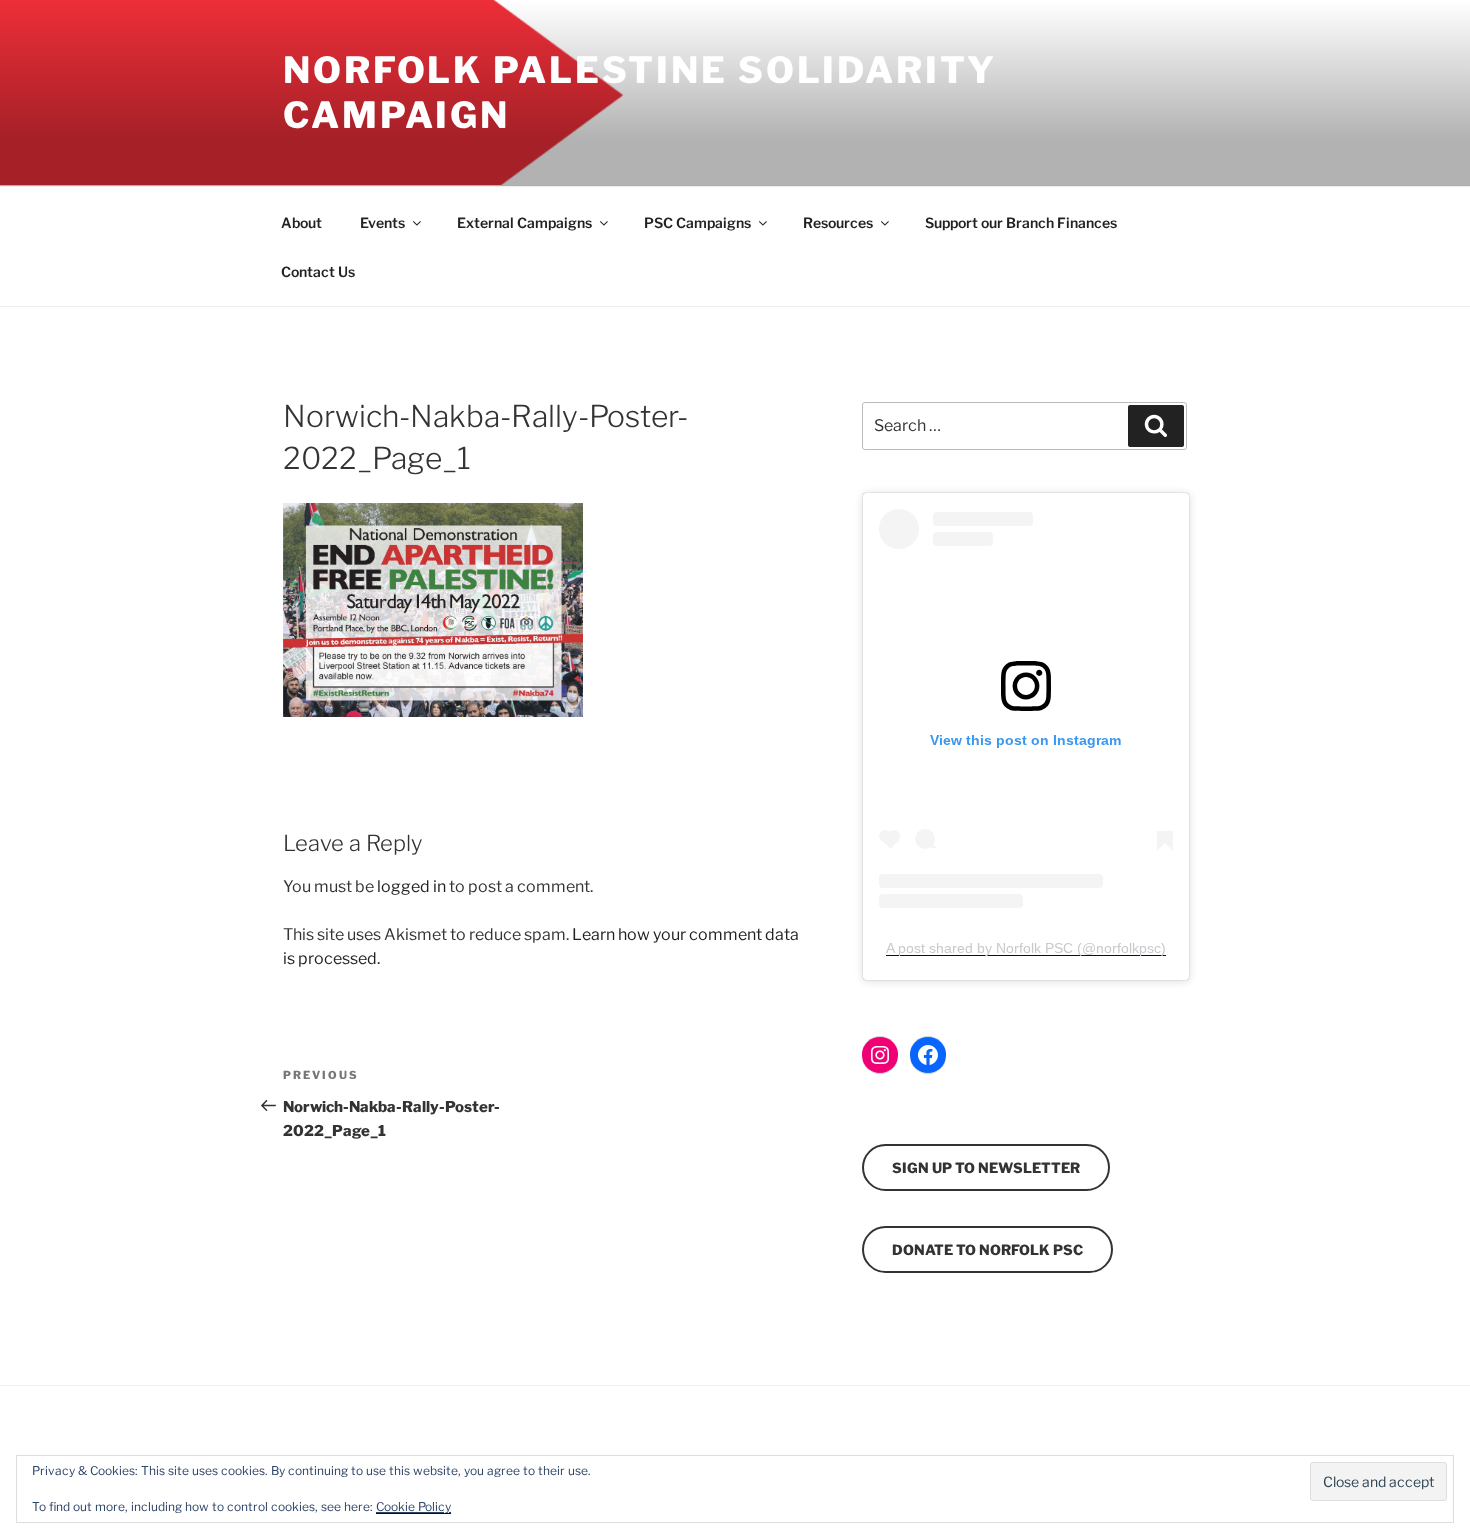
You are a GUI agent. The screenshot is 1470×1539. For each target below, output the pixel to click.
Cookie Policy (413, 1506)
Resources (838, 222)
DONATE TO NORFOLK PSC (987, 1249)
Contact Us (318, 271)
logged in (411, 886)
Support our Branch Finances (1021, 222)
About (301, 222)
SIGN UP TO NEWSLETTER (986, 1167)
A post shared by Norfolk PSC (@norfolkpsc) (1026, 948)
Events (382, 222)
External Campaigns (524, 222)
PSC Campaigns (697, 222)
